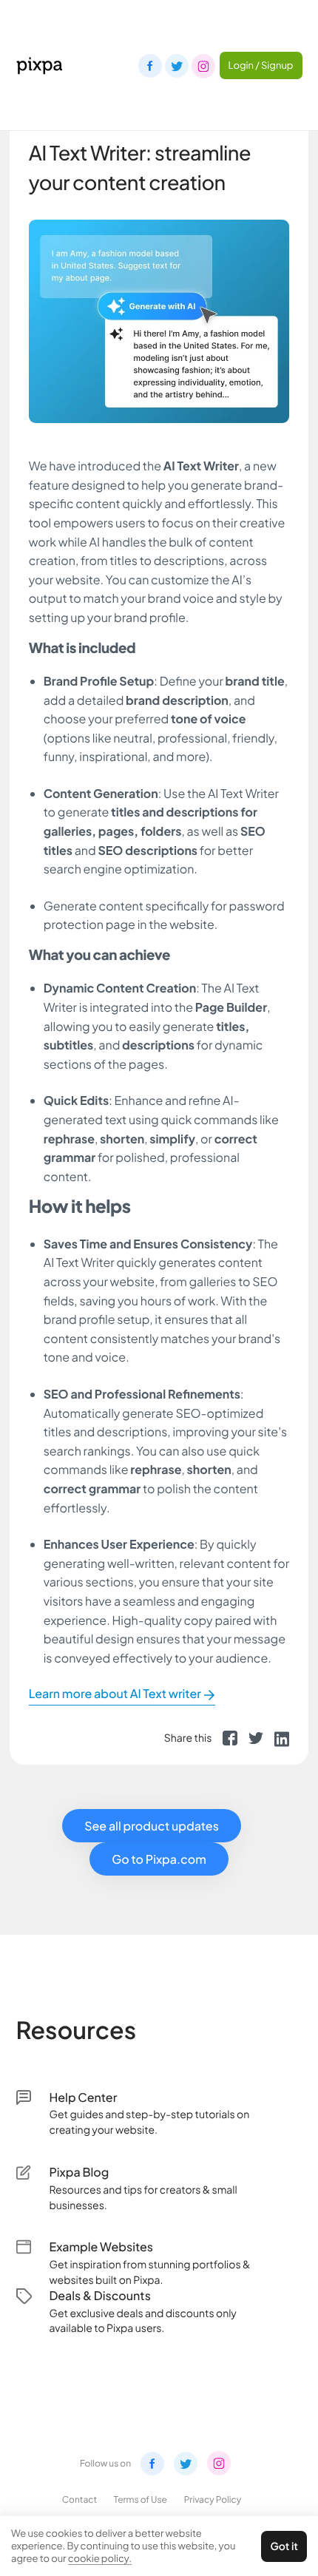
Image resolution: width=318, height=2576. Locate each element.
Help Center (84, 2097)
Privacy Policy (213, 2499)
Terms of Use (141, 2499)
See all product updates (152, 1826)
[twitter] (256, 1738)
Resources (77, 2030)
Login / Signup (261, 65)
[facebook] (230, 1738)
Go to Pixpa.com (159, 1859)
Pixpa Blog (79, 2172)
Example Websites (102, 2247)
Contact (79, 2499)
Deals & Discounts (100, 2295)
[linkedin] (282, 1738)
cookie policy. (100, 2558)
